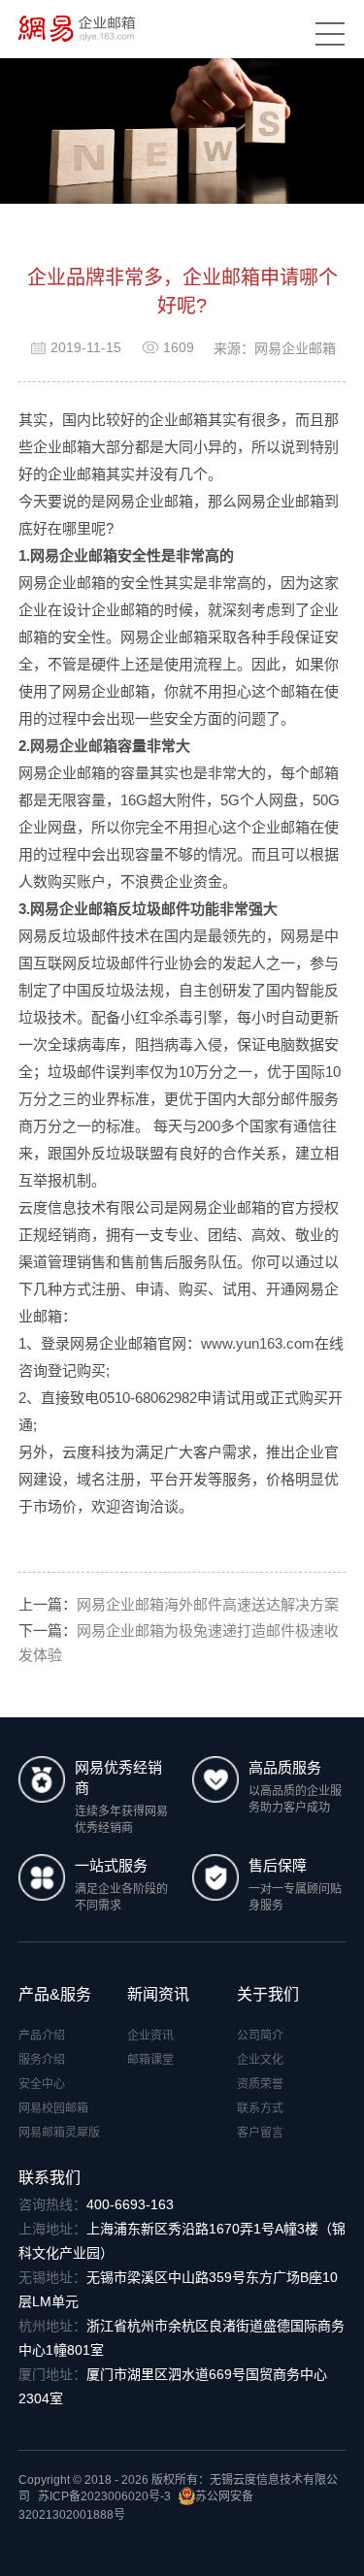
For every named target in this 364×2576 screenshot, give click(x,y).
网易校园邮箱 (53, 2108)
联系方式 (260, 2108)
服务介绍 (42, 2060)
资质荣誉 (260, 2084)
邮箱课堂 (150, 2060)
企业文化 (260, 2060)
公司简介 (260, 2036)
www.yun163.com (258, 1343)
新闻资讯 (158, 1994)
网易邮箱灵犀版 (59, 2133)
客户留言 (260, 2133)
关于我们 (268, 1994)
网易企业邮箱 (74, 746)
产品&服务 (55, 1994)
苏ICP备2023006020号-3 (104, 2496)
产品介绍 (42, 2036)
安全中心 (42, 2084)
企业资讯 (150, 2036)
